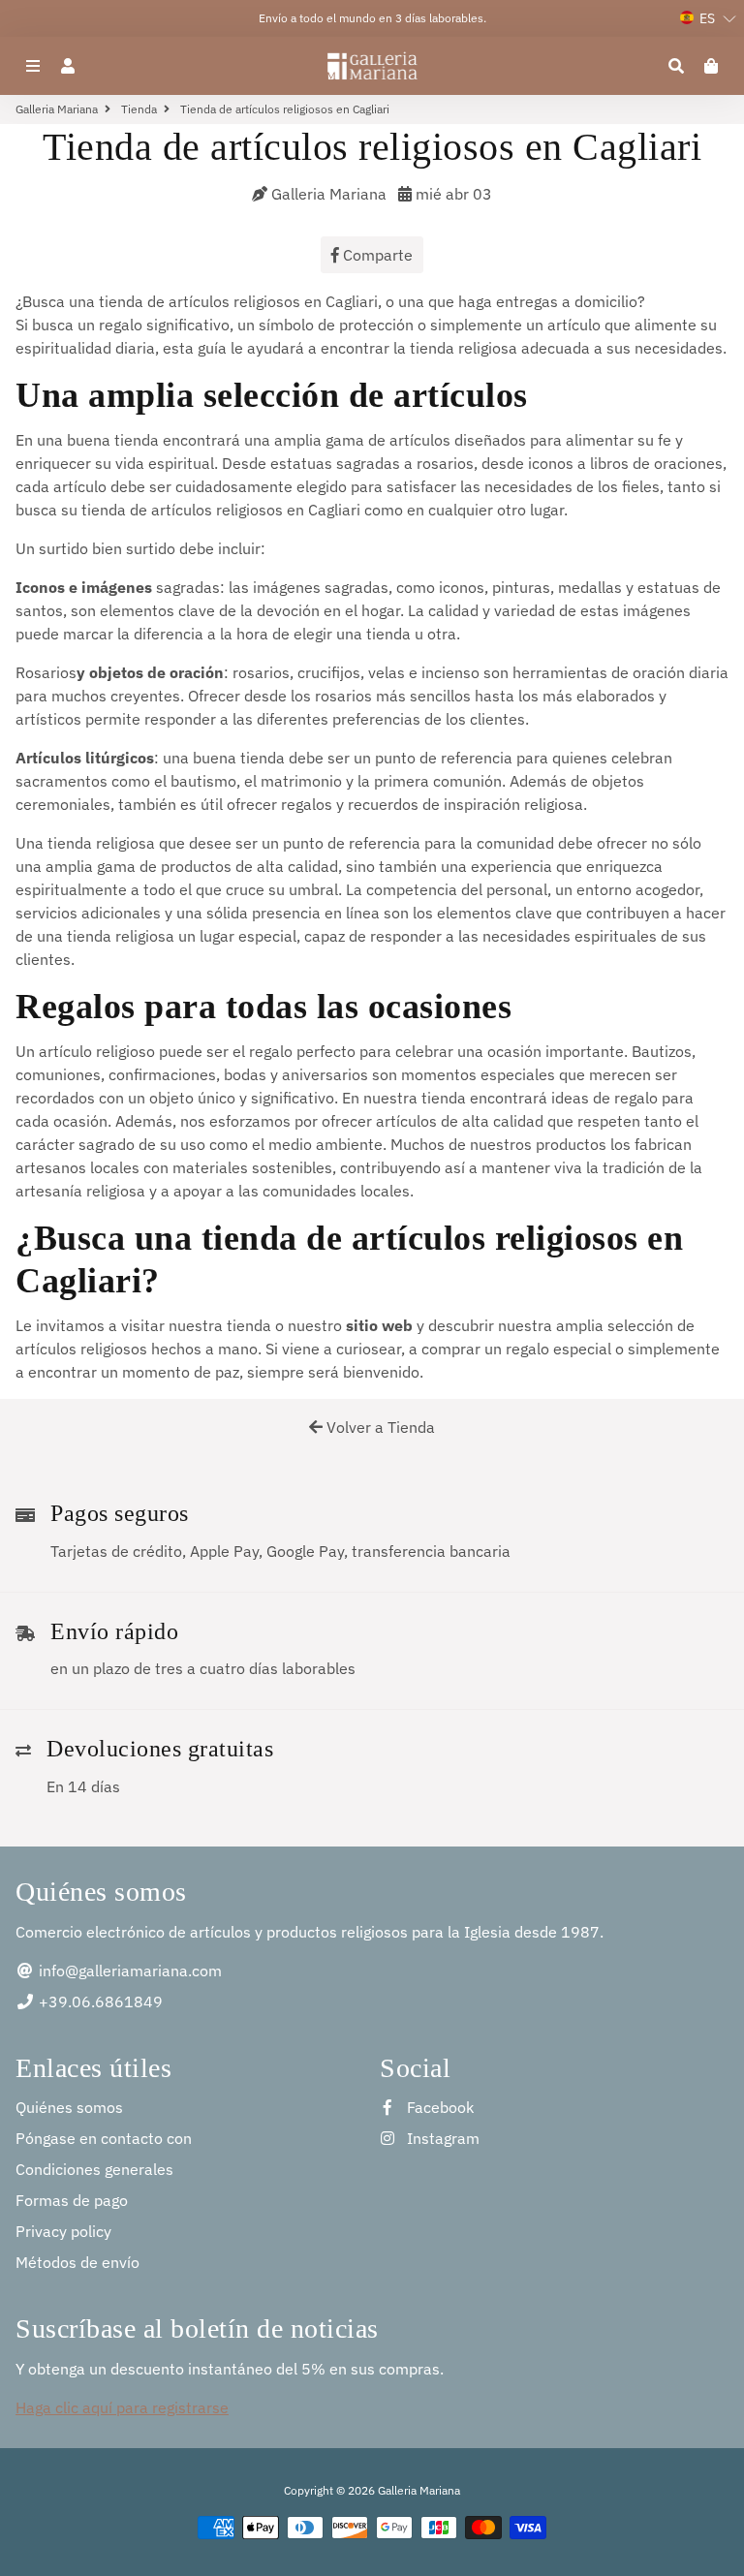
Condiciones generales (94, 2169)
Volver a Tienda (379, 1427)
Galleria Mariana (57, 109)
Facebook (438, 2107)
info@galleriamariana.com (128, 1971)
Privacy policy (63, 2231)
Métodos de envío (77, 2262)
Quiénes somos (69, 2107)
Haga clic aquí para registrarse (122, 2407)
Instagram (441, 2138)
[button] (708, 18)
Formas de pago (72, 2200)
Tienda (139, 109)
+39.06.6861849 (99, 2002)
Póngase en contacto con (104, 2138)
